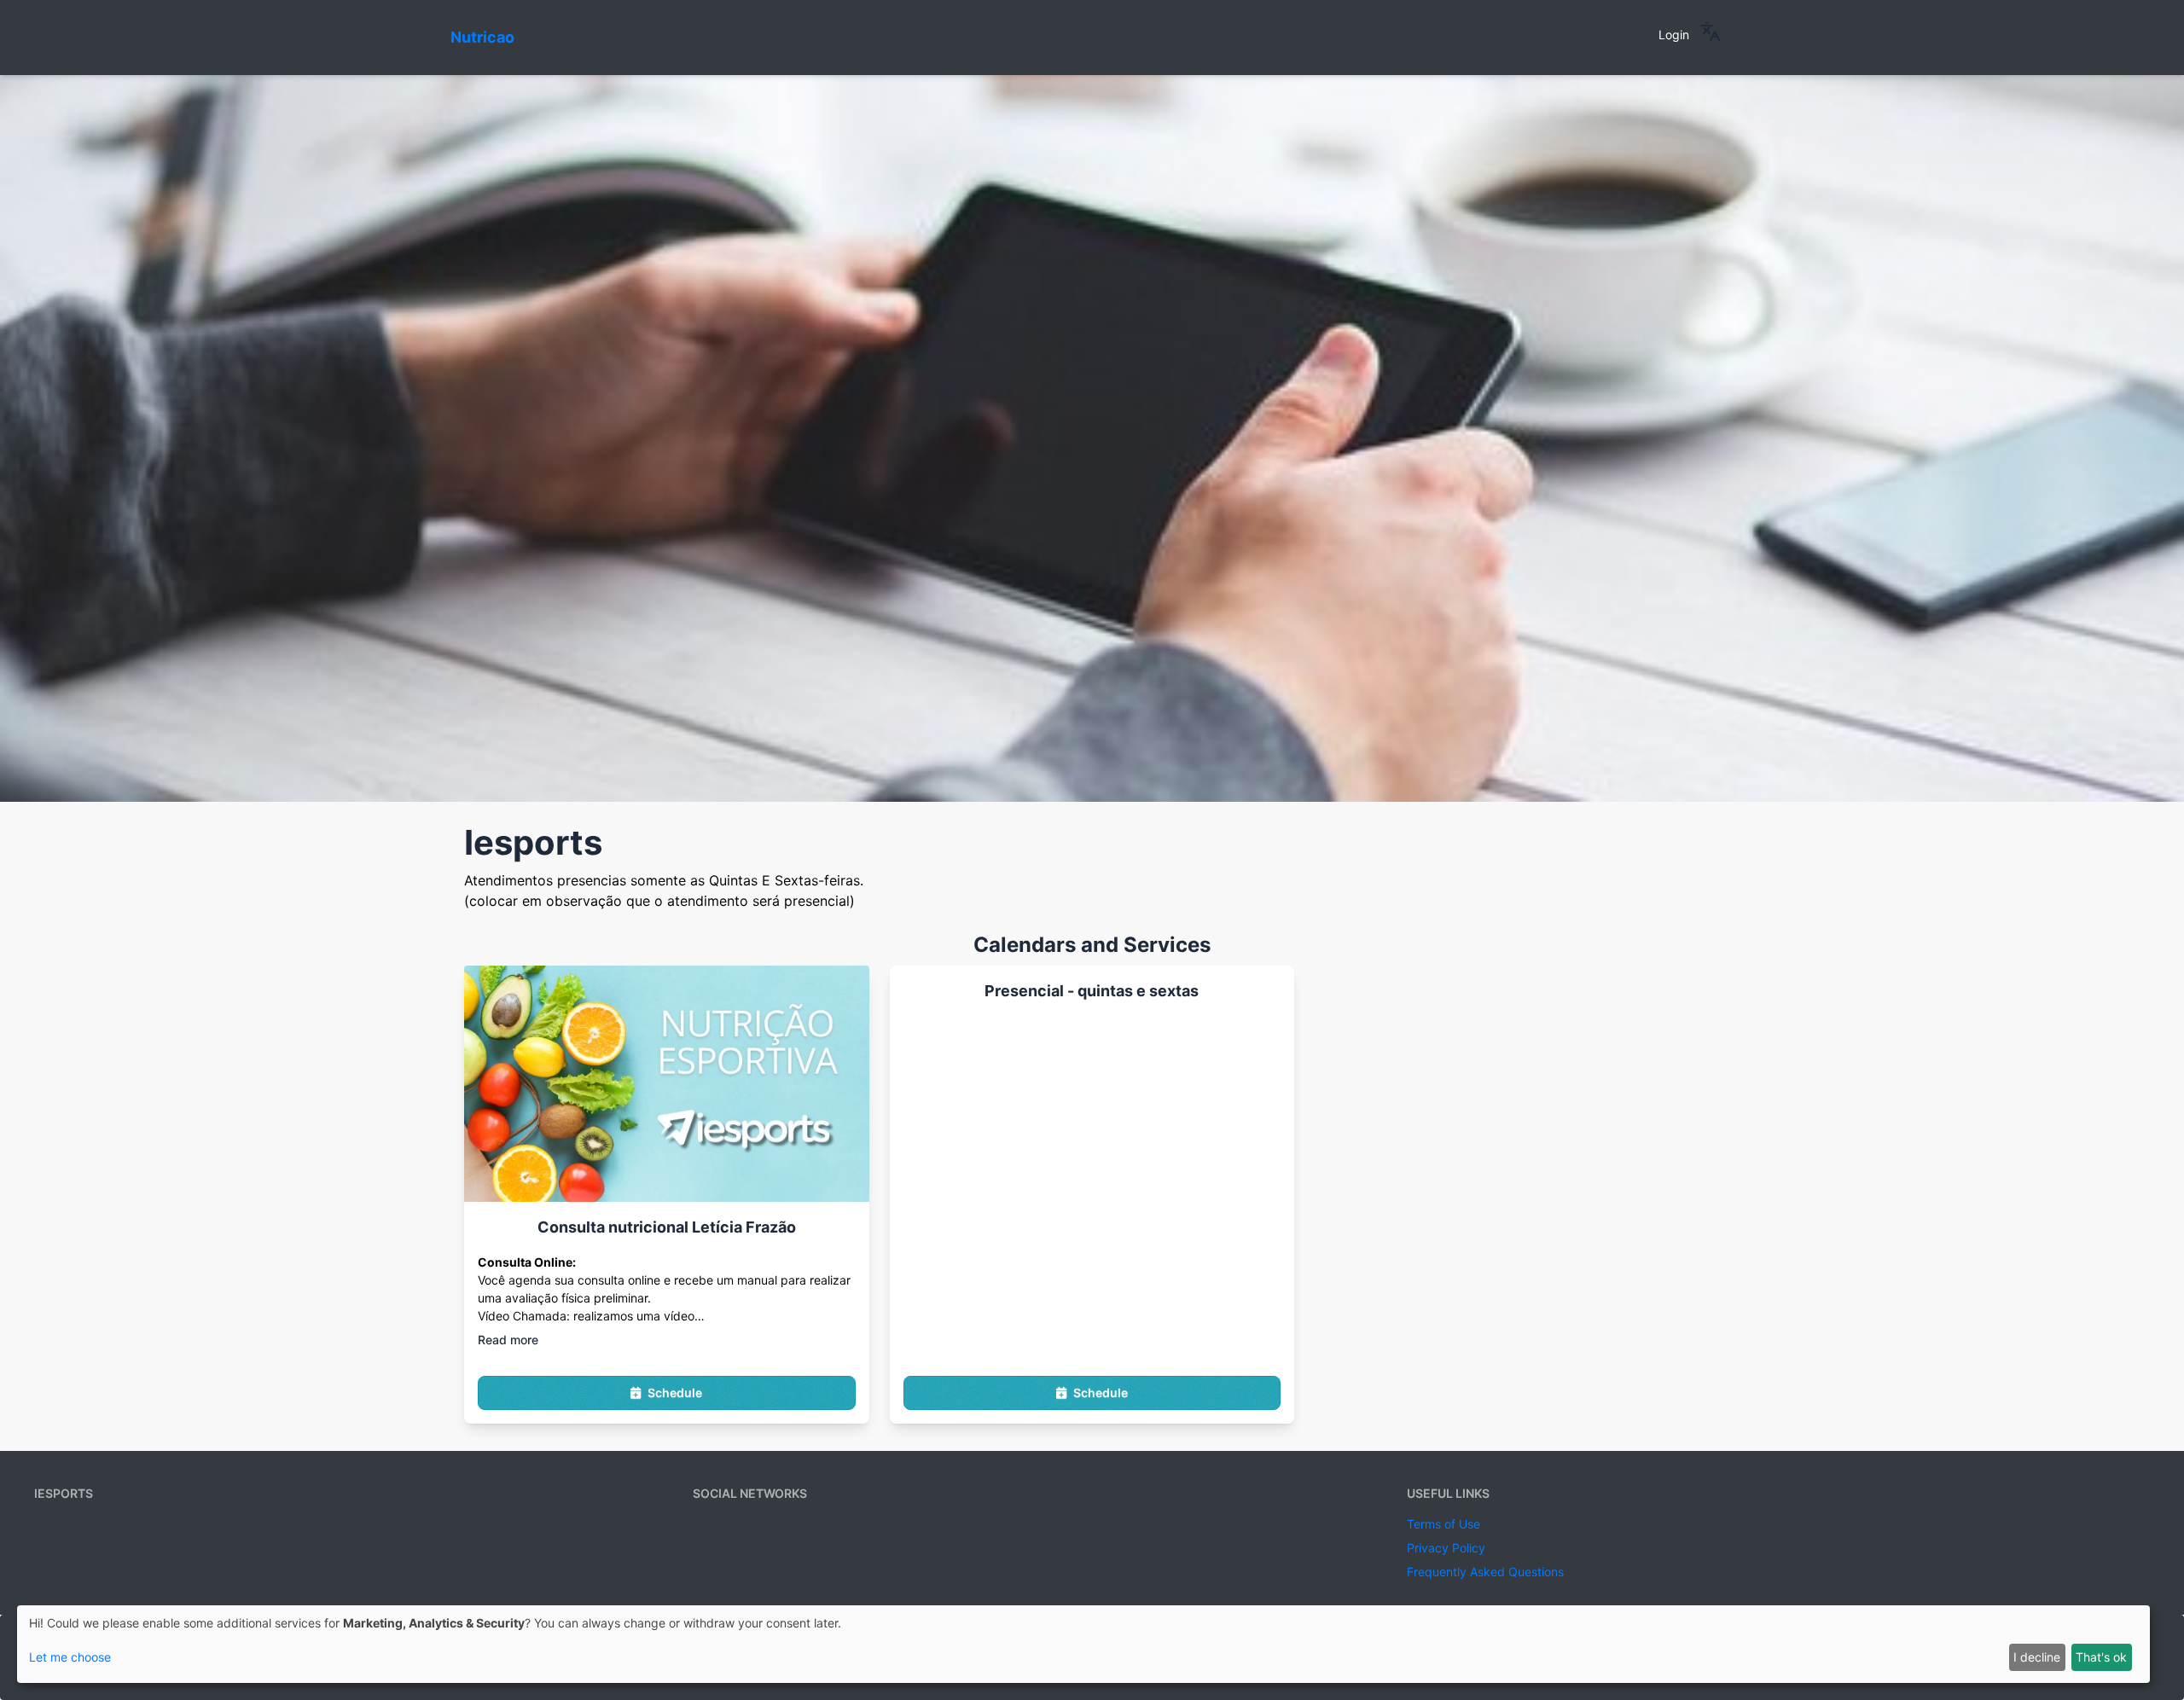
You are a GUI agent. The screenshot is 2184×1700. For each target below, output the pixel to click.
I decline (2037, 1657)
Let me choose (70, 1657)
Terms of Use (1443, 1524)
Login (1674, 35)
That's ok (2101, 1657)
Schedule (675, 1392)
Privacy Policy (1446, 1548)
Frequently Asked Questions (1485, 1572)
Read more (508, 1340)
